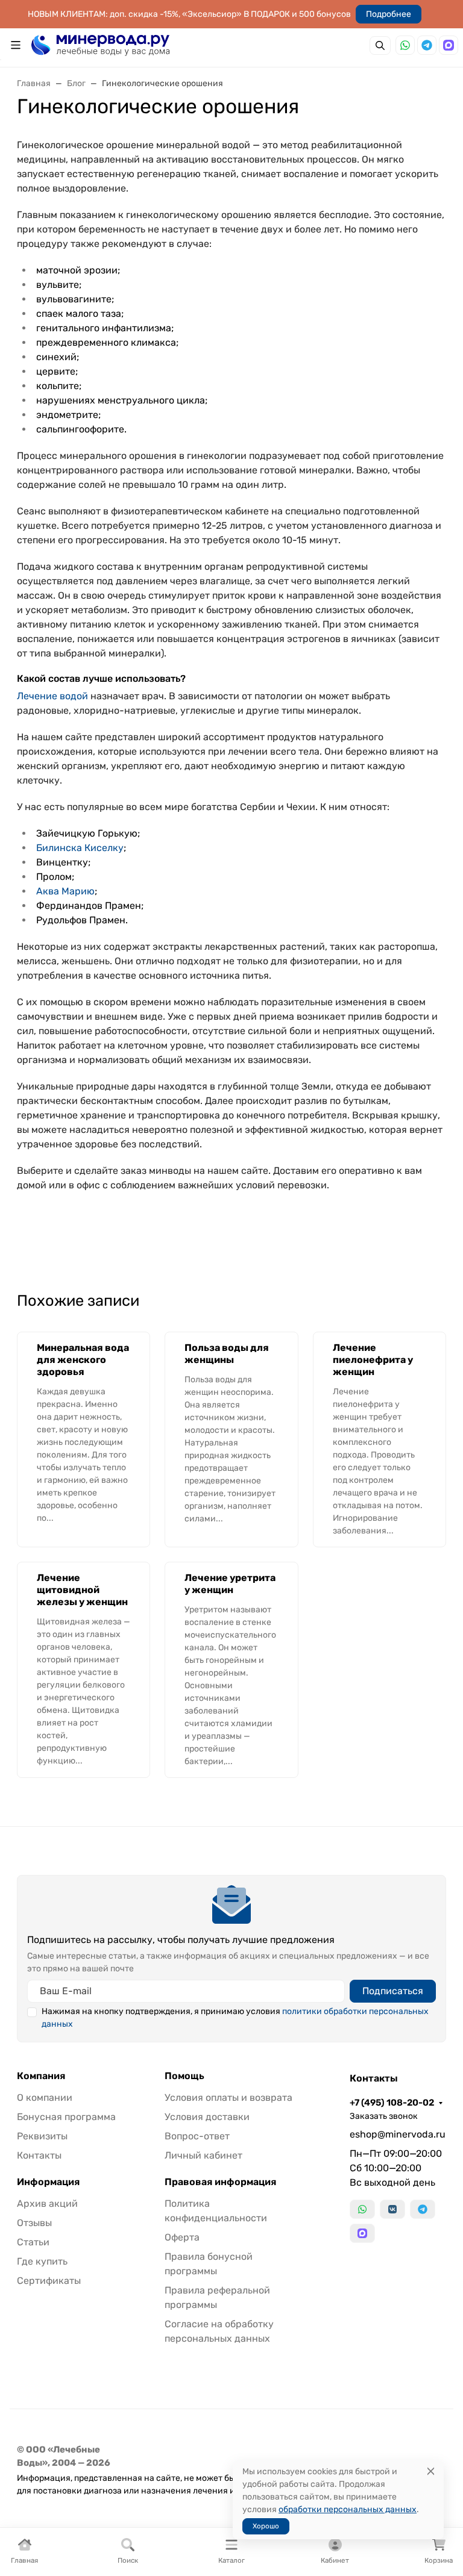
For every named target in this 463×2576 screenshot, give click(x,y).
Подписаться (393, 1991)
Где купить (42, 2261)
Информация (48, 2182)
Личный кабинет (203, 2155)
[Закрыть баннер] (446, 1288)
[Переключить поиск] (380, 45)
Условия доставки (207, 2117)
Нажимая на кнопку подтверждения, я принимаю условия (235, 2018)
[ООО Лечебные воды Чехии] (100, 44)
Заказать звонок (384, 2116)
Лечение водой (52, 696)
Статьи (33, 2242)
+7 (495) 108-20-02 (392, 2103)
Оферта (182, 2237)
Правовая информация (220, 2182)
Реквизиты (42, 2136)
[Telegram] (427, 45)
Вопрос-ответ (197, 2136)
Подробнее (389, 14)
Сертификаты (49, 2281)
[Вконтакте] (392, 2209)
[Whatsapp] (405, 45)
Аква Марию (65, 891)
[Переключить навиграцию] (16, 45)
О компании (45, 2097)
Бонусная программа (66, 2117)
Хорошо (266, 2526)
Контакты (39, 2155)
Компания (41, 2076)
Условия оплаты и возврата (228, 2097)
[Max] (449, 45)
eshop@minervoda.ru (398, 2134)
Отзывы (34, 2223)
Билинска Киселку (80, 848)
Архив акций (47, 2203)
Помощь (184, 2076)
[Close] (431, 2472)
